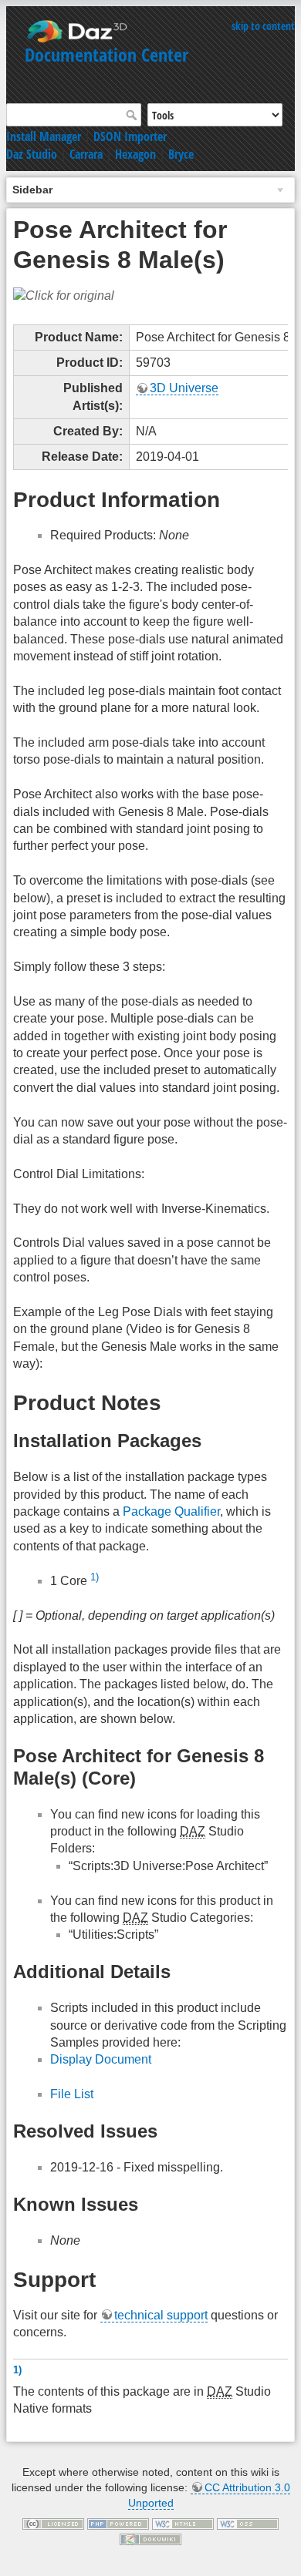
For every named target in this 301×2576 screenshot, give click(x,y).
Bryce (181, 154)
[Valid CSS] (248, 2523)
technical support (161, 2315)
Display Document (101, 2059)
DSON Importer (130, 136)
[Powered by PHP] (118, 2523)
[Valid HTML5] (183, 2523)
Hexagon (135, 154)
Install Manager (44, 136)
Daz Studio (32, 154)
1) (95, 1577)
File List (72, 2094)
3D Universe (184, 388)
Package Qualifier (171, 1511)
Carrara (86, 154)
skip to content (263, 26)
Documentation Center (107, 54)
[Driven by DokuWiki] (150, 2538)
